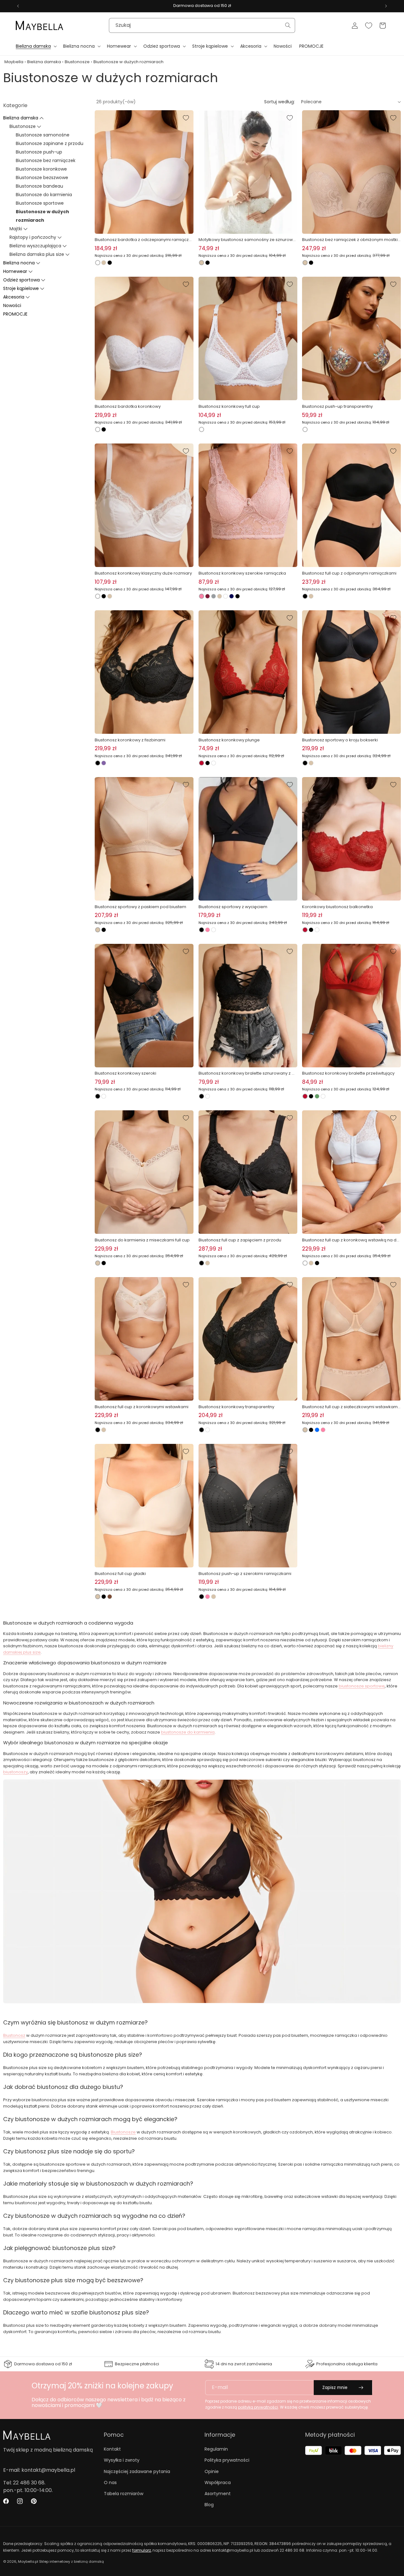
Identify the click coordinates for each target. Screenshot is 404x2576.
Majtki (16, 229)
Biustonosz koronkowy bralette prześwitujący (348, 1073)
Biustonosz (14, 2035)
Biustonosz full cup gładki (120, 1574)
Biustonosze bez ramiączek (46, 160)
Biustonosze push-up (39, 152)
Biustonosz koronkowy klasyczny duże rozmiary (143, 573)
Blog (209, 2505)
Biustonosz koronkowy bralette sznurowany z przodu (247, 1073)
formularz (142, 2550)
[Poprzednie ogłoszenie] (18, 6)
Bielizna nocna (19, 263)
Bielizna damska (44, 62)
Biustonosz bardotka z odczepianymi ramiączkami (143, 240)
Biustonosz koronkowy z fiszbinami (130, 740)
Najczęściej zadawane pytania (137, 2471)
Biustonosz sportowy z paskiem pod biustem (140, 907)
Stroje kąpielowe (21, 288)
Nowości (12, 305)
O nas (110, 2482)
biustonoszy (15, 1772)
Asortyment (218, 2494)
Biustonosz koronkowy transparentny (236, 1407)
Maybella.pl (28, 2561)
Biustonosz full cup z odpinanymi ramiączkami (349, 573)
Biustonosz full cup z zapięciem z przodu (240, 1240)
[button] (36, 46)
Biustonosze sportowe (40, 203)
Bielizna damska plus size (37, 254)
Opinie (212, 2471)
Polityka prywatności (227, 2460)
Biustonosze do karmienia (44, 195)
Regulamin (216, 2449)
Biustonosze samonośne (43, 135)
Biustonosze (77, 62)
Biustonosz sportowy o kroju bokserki (340, 740)
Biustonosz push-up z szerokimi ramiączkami (245, 1574)
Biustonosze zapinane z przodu (50, 143)
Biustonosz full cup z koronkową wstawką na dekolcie (351, 1240)
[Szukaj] (288, 25)
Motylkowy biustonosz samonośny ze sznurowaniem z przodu (247, 240)
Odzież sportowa (21, 280)
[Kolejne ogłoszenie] (386, 6)
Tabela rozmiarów (124, 2494)
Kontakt (112, 2449)
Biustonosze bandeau (39, 186)
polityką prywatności (258, 2407)
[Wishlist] (369, 26)
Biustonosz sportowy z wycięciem (233, 907)
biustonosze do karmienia (188, 1732)
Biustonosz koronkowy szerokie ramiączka (242, 573)
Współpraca (218, 2482)
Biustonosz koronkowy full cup (229, 406)
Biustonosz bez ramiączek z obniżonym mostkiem (351, 240)
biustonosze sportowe (362, 1686)
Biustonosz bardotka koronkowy (128, 406)
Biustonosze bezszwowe (42, 178)
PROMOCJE (15, 314)
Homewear (15, 271)
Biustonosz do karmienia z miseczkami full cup (142, 1240)
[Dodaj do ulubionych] (186, 118)
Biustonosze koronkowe (41, 169)
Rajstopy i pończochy (33, 237)
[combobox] (202, 25)
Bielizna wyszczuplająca (35, 246)
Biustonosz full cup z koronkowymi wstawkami (142, 1407)
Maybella (14, 62)
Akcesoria (14, 297)
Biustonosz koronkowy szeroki (125, 1073)
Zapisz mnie (335, 2388)
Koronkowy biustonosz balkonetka (337, 907)
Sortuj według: (279, 102)
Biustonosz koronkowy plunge (229, 740)
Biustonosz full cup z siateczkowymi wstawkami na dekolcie (350, 1407)
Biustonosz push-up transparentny (337, 406)
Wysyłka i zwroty (122, 2460)
